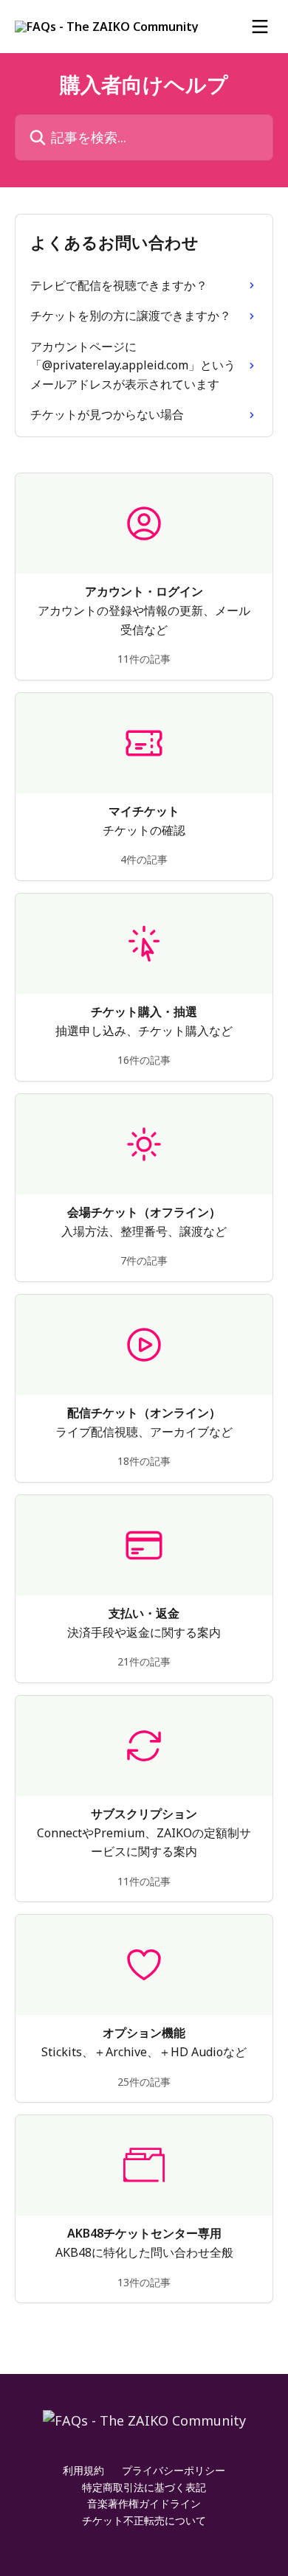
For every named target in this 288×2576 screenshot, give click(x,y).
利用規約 (83, 2470)
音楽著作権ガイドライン (144, 2503)
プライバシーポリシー (174, 2470)
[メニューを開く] (260, 27)
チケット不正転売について (144, 2520)
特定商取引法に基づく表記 (144, 2487)
